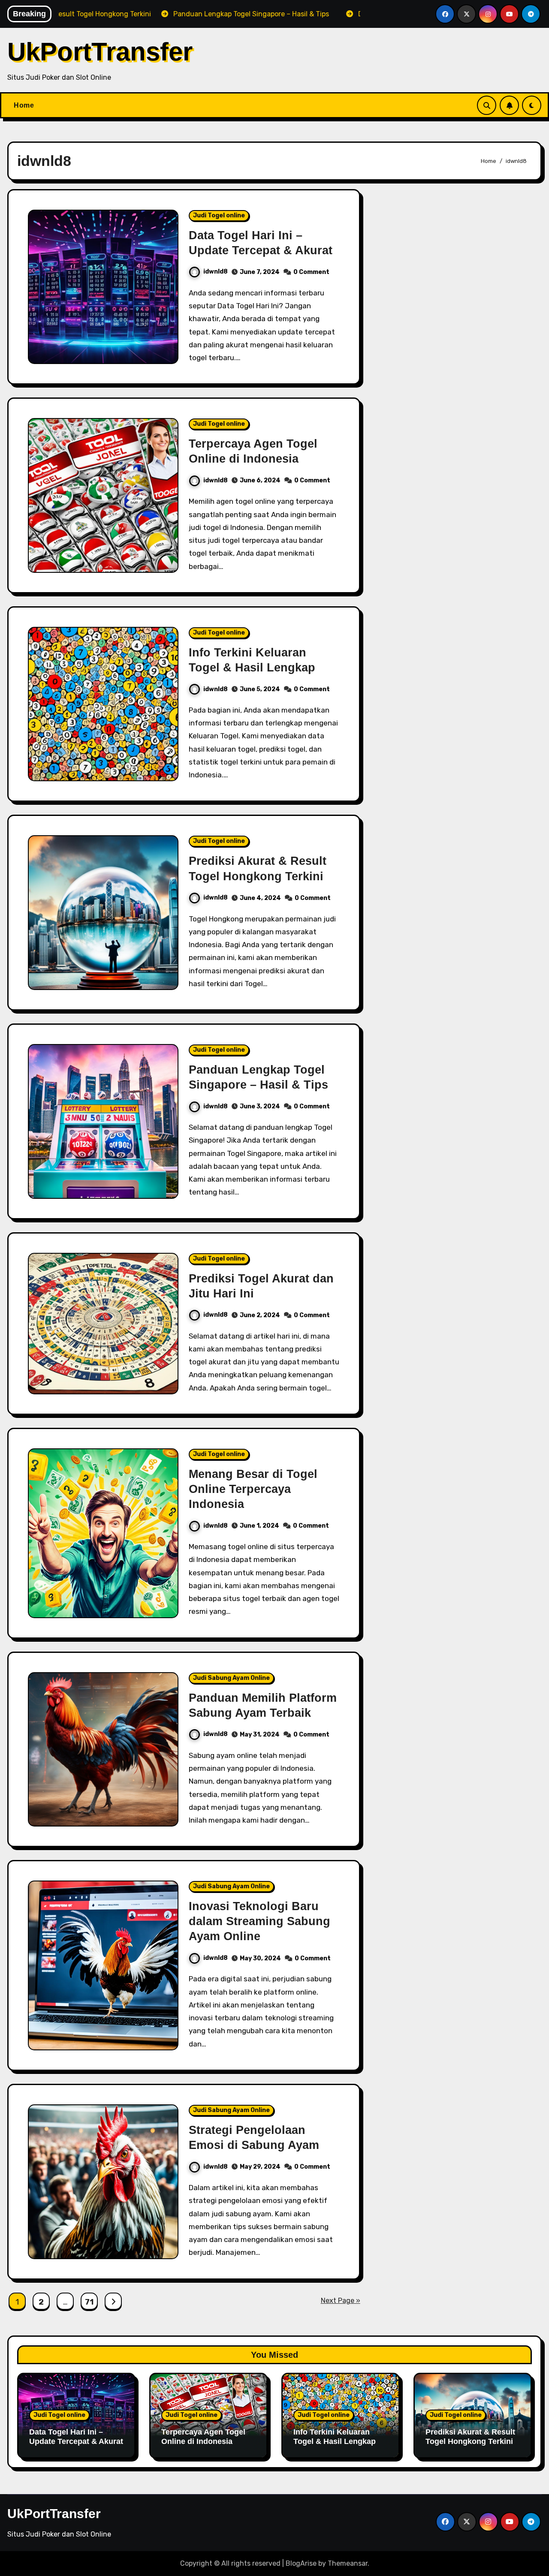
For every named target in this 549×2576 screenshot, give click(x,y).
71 (89, 2302)
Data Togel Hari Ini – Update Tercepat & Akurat (76, 2437)
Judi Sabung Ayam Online (231, 1678)
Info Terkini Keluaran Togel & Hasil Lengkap (335, 2437)
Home (24, 105)
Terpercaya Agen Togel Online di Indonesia (203, 2437)
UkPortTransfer (100, 52)
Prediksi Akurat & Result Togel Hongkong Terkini (470, 2437)
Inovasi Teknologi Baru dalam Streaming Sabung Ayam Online (259, 1921)
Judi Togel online (219, 215)
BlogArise (301, 2563)
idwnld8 (216, 272)
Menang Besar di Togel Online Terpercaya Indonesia (253, 1489)
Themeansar (348, 2563)
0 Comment (311, 272)
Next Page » (341, 2301)
